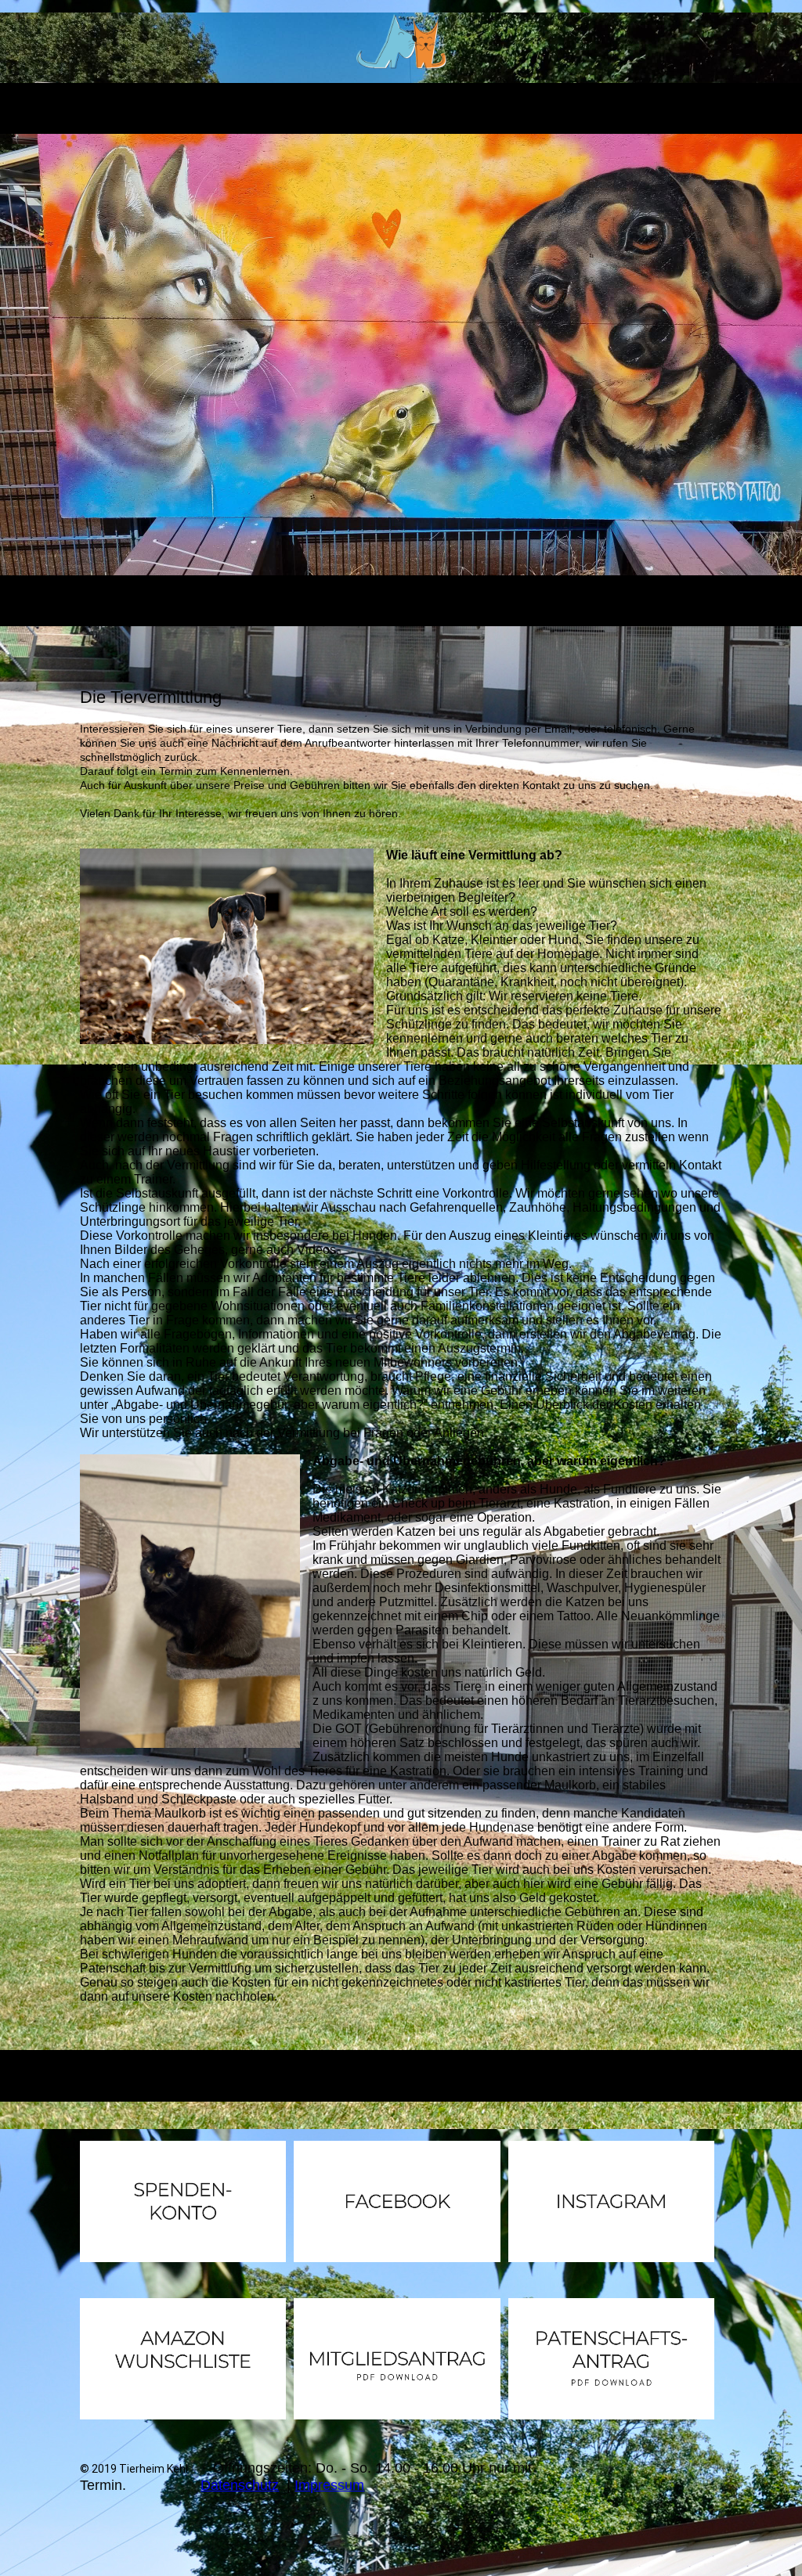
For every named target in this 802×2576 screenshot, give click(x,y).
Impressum (329, 2485)
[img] (401, 41)
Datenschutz (240, 2485)
